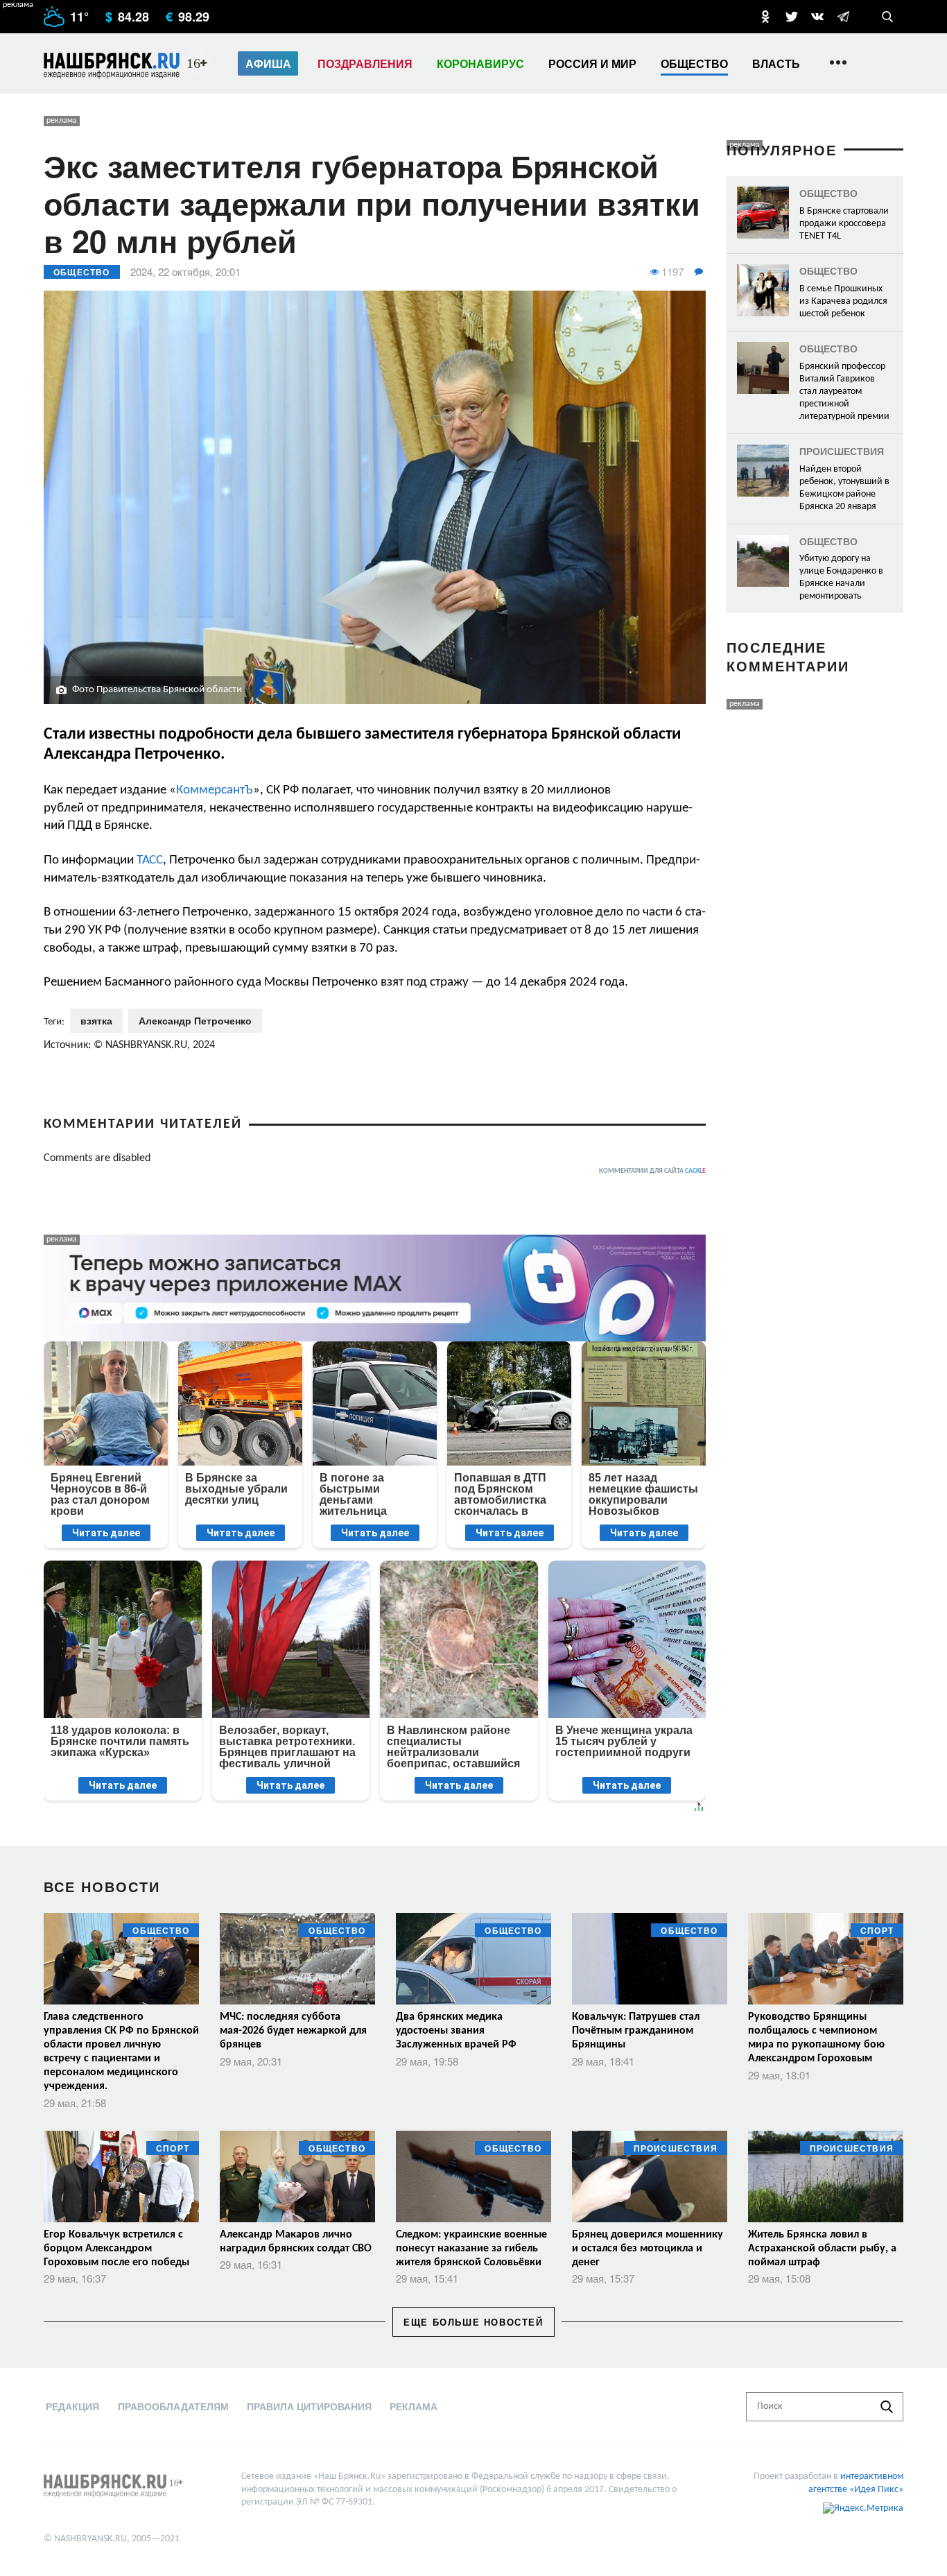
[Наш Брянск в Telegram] (843, 17)
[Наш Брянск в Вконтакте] (817, 17)
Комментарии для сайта (652, 1171)
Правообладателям (173, 2406)
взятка (96, 1020)
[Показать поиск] (887, 17)
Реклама (414, 2406)
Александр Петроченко (195, 1020)
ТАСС (150, 860)
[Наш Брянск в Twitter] (792, 17)
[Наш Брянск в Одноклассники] (765, 17)
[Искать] (887, 2407)
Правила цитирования (309, 2406)
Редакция (72, 2406)
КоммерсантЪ (215, 790)
